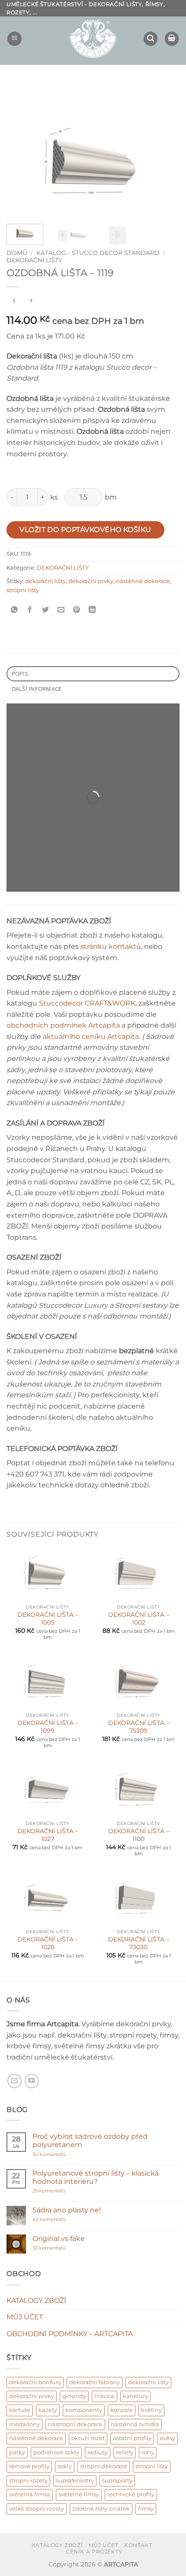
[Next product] (14, 301)
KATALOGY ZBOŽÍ (36, 2300)
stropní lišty (23, 590)
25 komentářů (66, 2191)
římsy (146, 2509)
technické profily (131, 2494)
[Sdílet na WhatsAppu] (14, 610)
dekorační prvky (91, 581)
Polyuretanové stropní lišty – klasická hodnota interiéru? (96, 2177)
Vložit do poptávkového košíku (85, 530)
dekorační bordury (35, 2382)
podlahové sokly (56, 2452)
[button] (14, 39)
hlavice (104, 2396)
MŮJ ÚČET (25, 2317)
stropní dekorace (104, 2466)
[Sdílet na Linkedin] (92, 610)
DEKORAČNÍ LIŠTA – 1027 (48, 1835)
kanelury (135, 2396)
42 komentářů (58, 2220)
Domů (17, 253)
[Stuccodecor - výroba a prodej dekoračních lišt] (93, 39)
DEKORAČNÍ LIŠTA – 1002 (139, 1618)
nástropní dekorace (75, 2424)
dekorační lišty (45, 581)
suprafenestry (75, 2481)
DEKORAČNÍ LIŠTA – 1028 (48, 1943)
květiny (151, 2410)
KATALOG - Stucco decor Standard (98, 253)
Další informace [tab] (37, 689)
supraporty (117, 2481)
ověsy (167, 2438)
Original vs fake (59, 2239)
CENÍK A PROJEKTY (94, 2552)
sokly (65, 2466)
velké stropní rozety (37, 2509)
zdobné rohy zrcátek (101, 2509)
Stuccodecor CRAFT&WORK (87, 1003)
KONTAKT (138, 2545)
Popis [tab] (20, 674)
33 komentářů (58, 2248)
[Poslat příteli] (61, 610)
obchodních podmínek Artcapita (63, 1025)
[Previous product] (31, 301)
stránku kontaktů (111, 946)
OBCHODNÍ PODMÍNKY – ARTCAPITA (70, 2334)
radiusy (98, 2452)
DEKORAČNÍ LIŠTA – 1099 (48, 1727)
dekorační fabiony (95, 2382)
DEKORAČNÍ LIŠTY (34, 260)
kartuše (20, 2410)
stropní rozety (28, 2481)
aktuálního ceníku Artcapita (91, 1037)
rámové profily (29, 2466)
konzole (122, 2410)
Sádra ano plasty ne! (67, 2210)
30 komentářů (66, 2155)
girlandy (74, 2396)
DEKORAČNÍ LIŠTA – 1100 (139, 1835)
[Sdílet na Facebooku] (30, 610)
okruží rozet (88, 2438)
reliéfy (125, 2452)
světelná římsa (30, 2494)
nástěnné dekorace (143, 581)
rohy (148, 2452)
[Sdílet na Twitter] (46, 610)
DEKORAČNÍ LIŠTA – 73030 (139, 1943)
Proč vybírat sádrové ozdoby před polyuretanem (90, 2141)
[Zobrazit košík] (172, 39)
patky (17, 2452)
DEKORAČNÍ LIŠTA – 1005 (48, 1618)
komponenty (84, 2410)
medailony (24, 2424)
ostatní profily (132, 2438)
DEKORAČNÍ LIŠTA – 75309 (139, 1727)
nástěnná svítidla (135, 2424)
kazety (48, 2410)
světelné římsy (79, 2494)
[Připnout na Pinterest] (77, 610)
